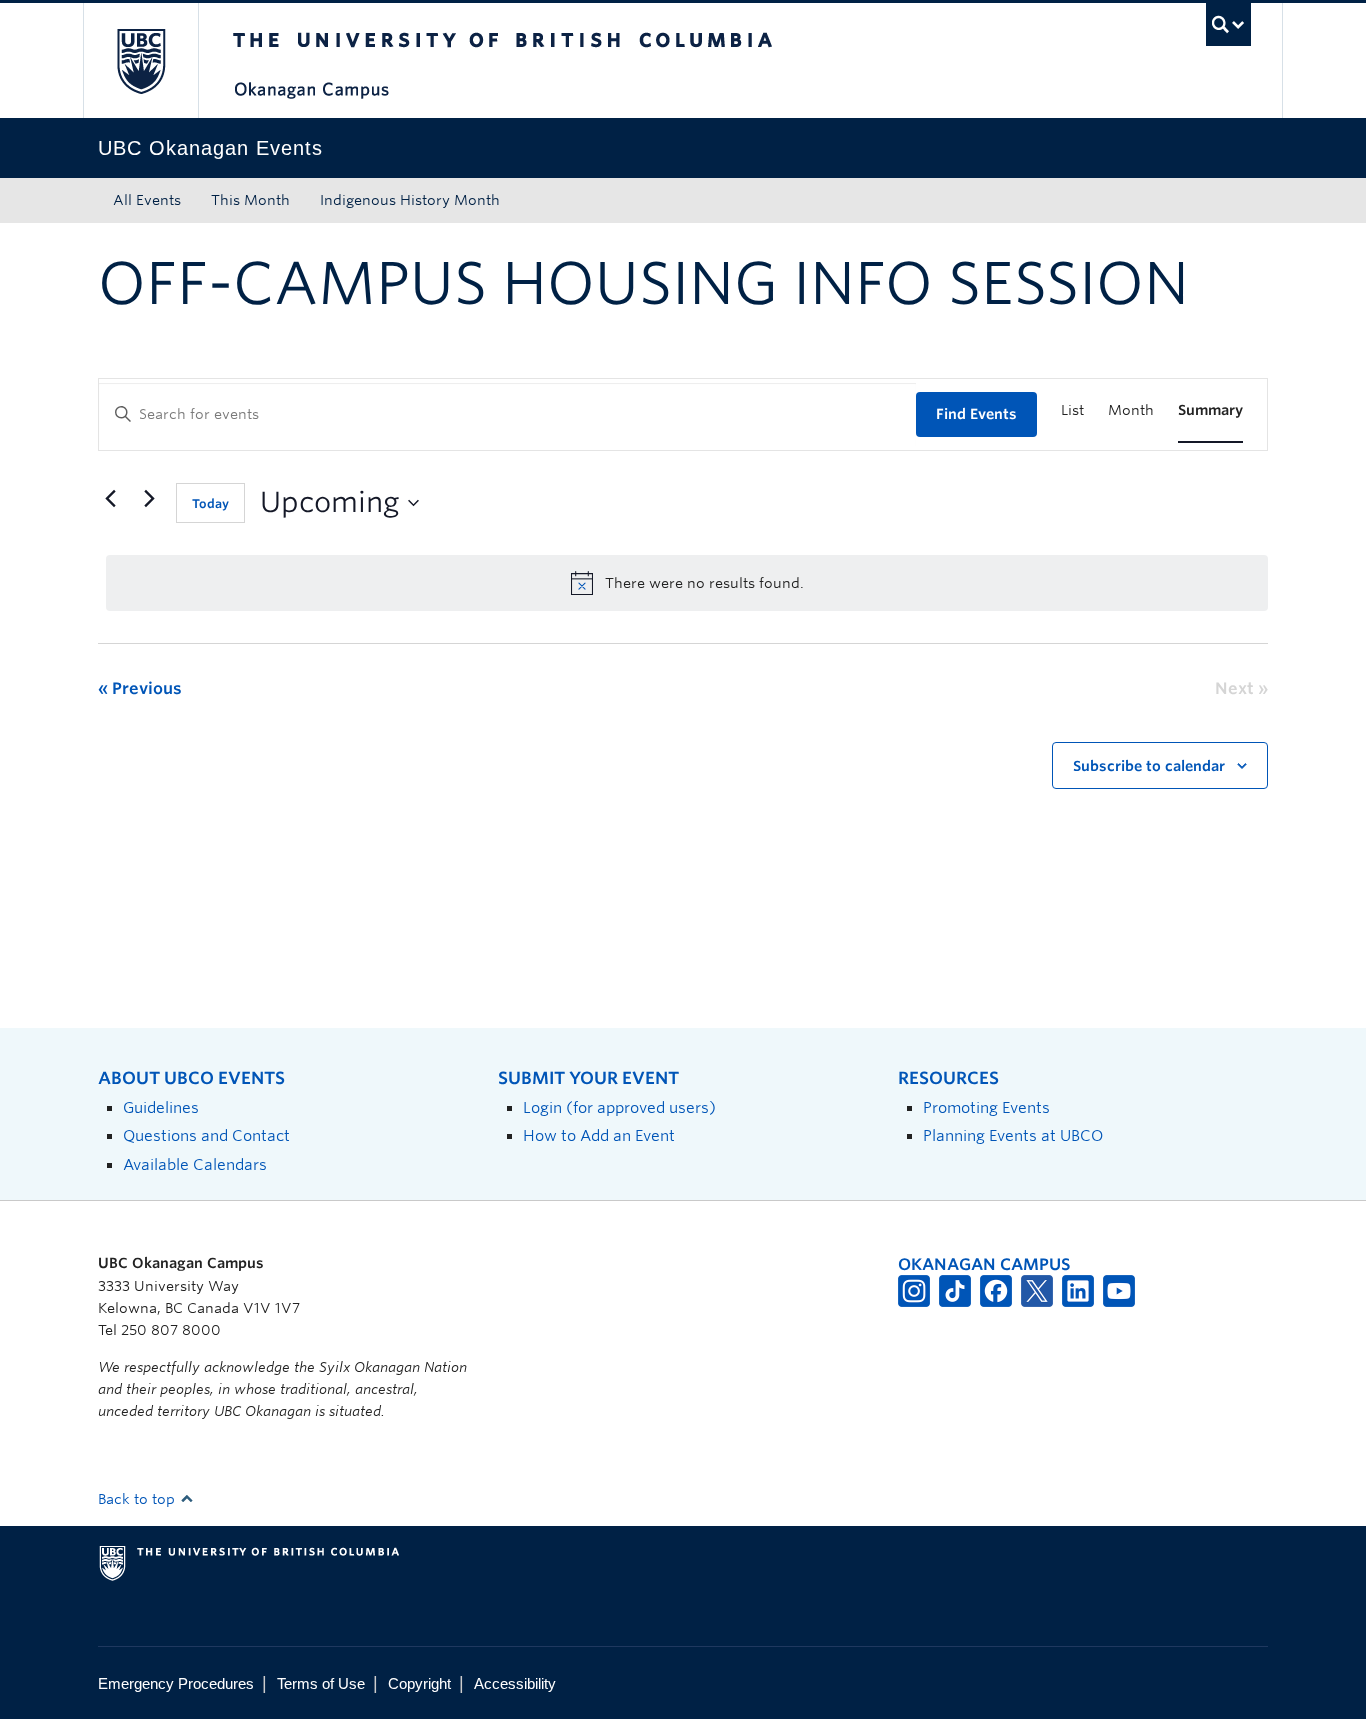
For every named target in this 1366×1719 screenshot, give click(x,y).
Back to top (138, 1499)
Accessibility (515, 1683)
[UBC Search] (1228, 24)
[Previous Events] (110, 499)
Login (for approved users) (619, 1107)
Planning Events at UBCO (1013, 1135)
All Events (147, 200)
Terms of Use (321, 1683)
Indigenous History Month (410, 200)
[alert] (687, 583)
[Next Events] (149, 499)
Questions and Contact (206, 1135)
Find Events (976, 414)
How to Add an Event (599, 1135)
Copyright (419, 1683)
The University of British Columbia (140, 60)
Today (210, 503)
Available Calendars (195, 1164)
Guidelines (161, 1107)
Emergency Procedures (176, 1683)
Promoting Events (986, 1107)
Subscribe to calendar (1149, 766)
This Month (250, 200)
